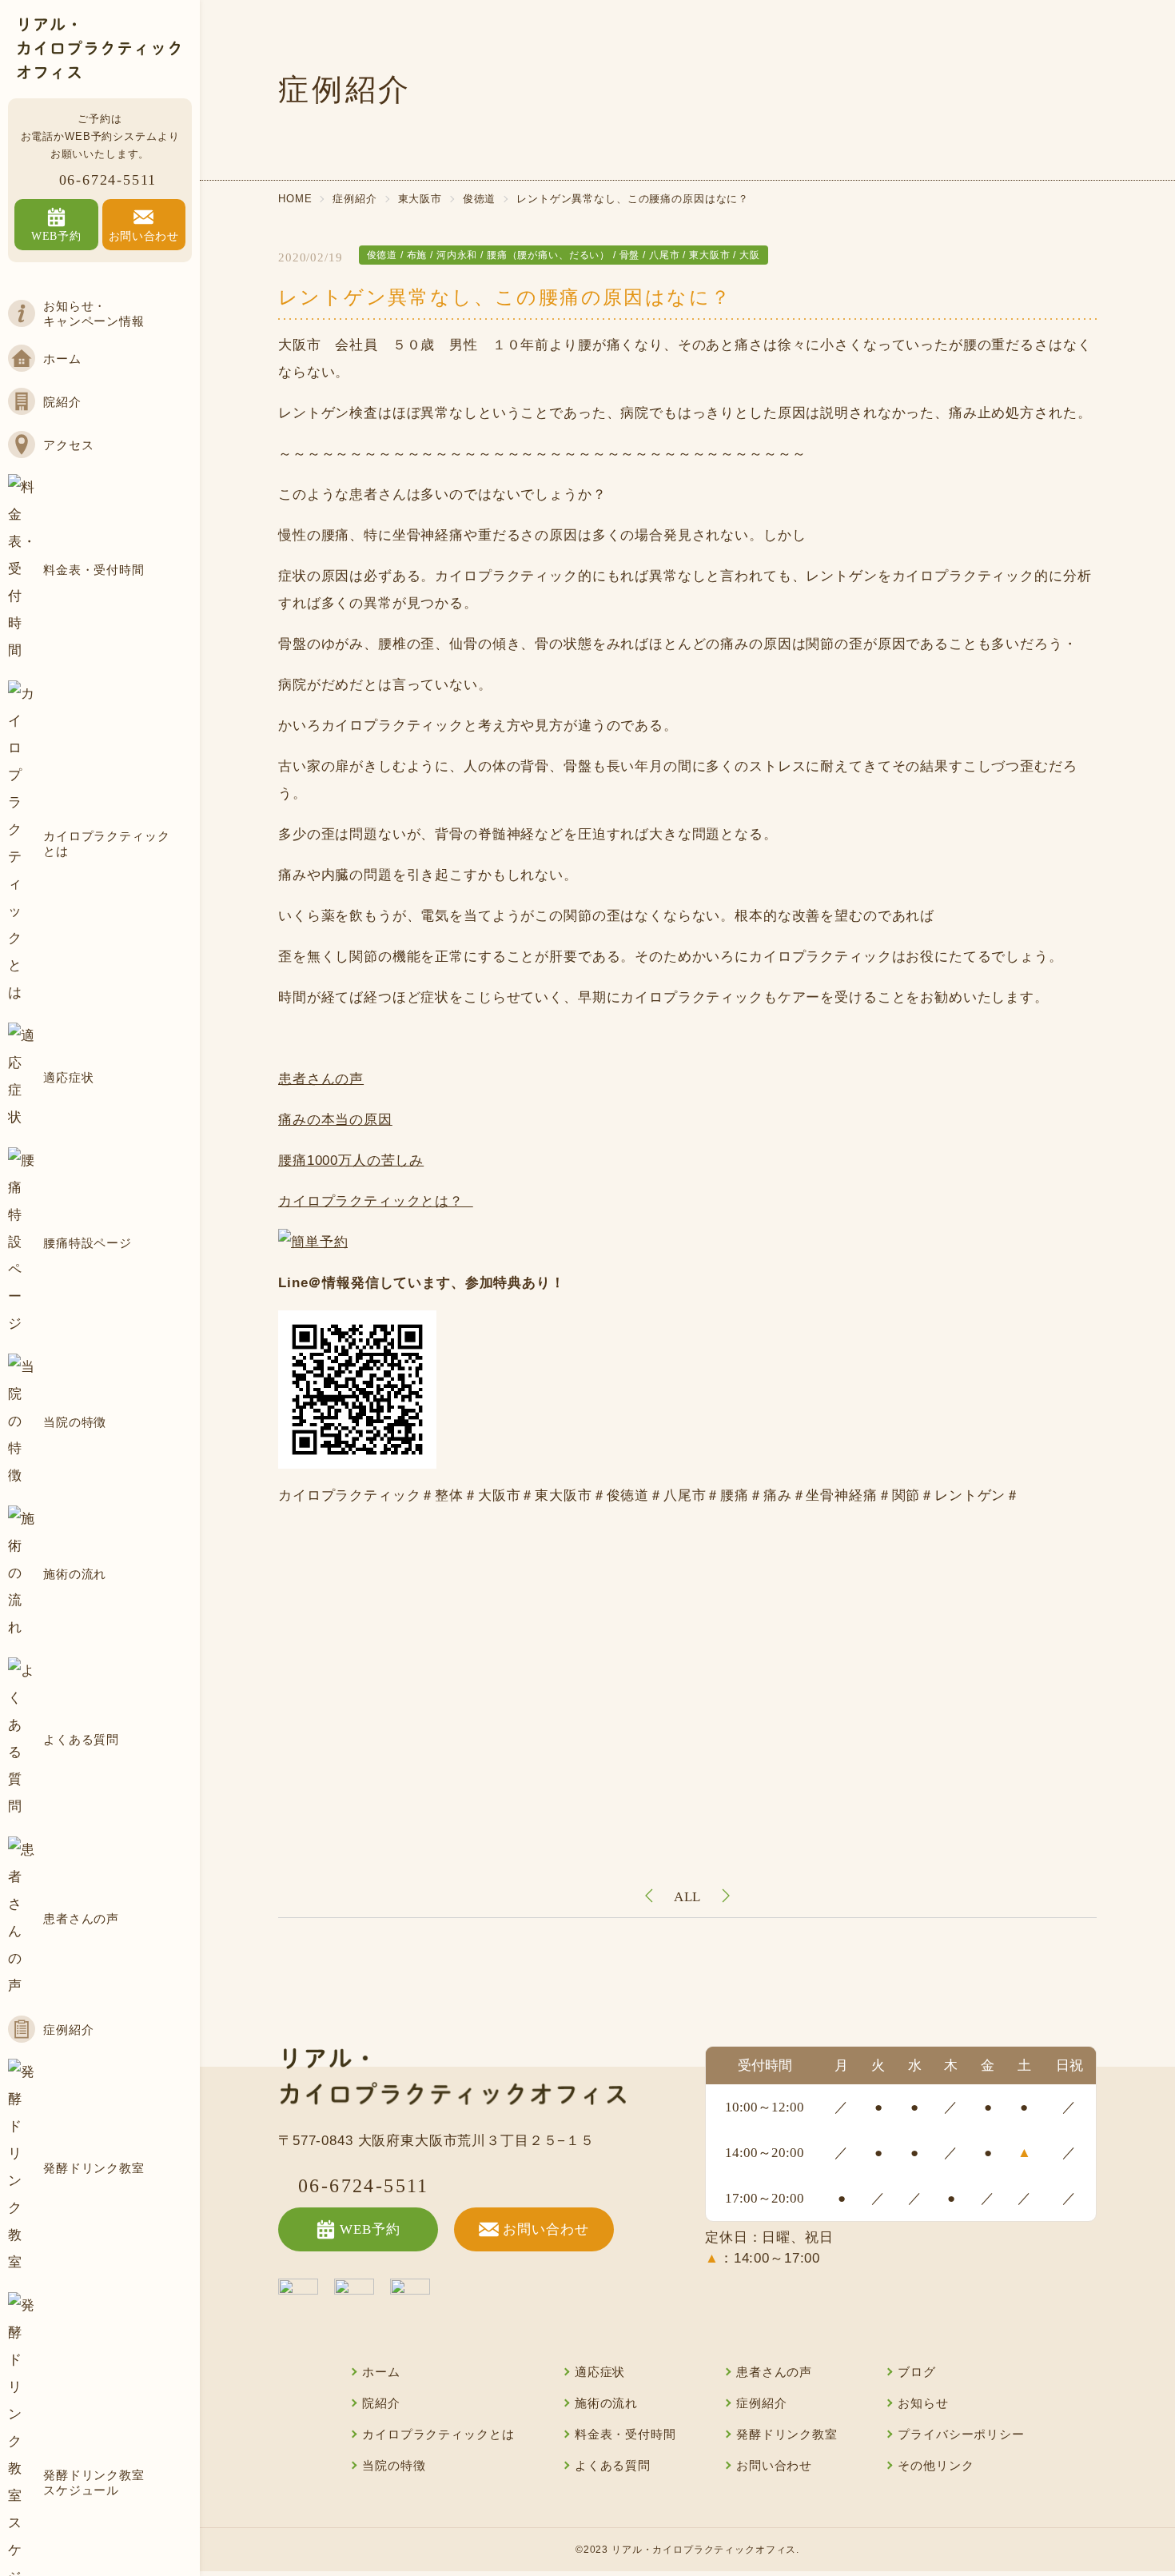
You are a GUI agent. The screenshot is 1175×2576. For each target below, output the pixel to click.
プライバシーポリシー (961, 2434)
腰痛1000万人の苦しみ (351, 1160)
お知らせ (923, 2403)
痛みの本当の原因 (335, 1120)
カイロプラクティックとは (438, 2434)
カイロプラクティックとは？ (376, 1201)
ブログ (917, 2372)
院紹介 (381, 2403)
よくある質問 (613, 2466)
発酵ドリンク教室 (787, 2434)
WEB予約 (370, 2229)
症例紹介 (761, 2403)
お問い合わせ (546, 2229)
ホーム (381, 2372)
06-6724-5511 (108, 180)
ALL (688, 1897)
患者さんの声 (321, 1079)
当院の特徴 (394, 2466)
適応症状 (600, 2372)
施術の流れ (606, 2403)
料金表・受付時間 (625, 2434)
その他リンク (936, 2466)
